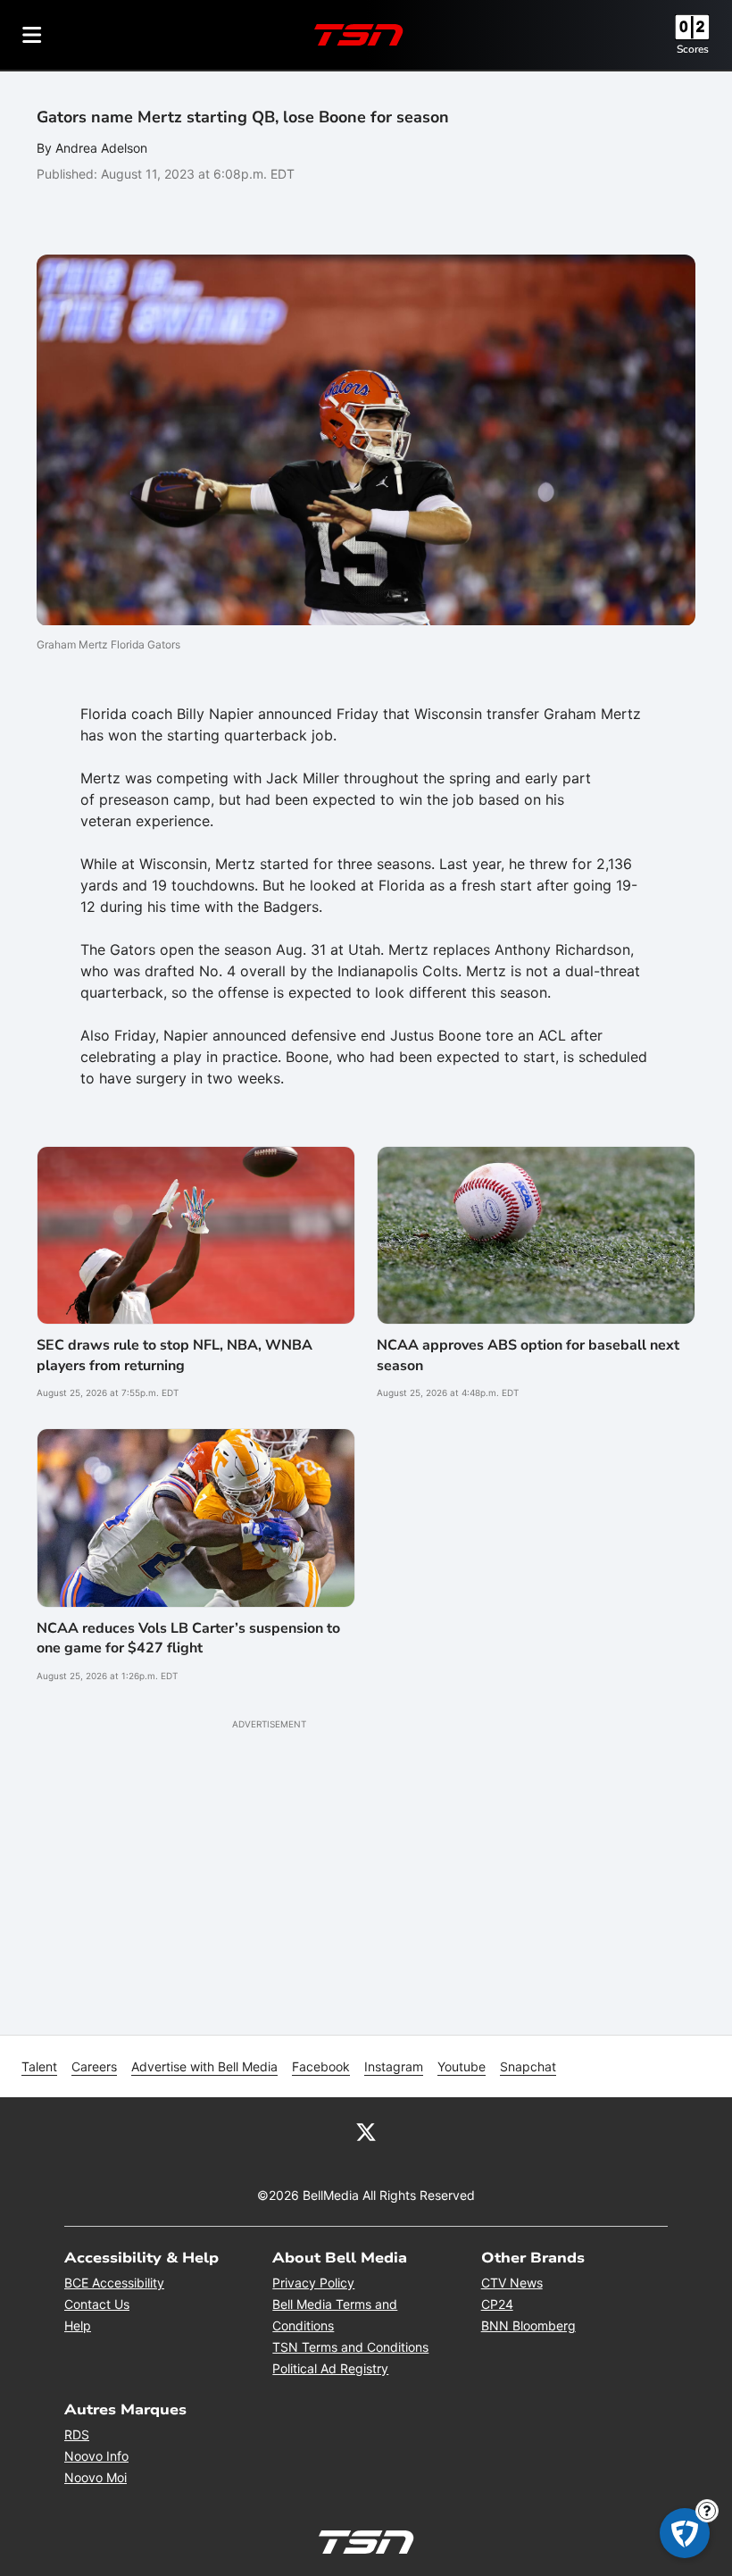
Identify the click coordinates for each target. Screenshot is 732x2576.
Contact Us (97, 2304)
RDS (77, 2434)
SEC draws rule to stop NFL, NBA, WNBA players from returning (175, 1355)
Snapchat (528, 2066)
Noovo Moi (96, 2477)
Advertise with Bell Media (204, 2066)
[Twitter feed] (366, 2131)
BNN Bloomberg (528, 2325)
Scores (693, 49)
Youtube (462, 2066)
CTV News (512, 2283)
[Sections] (32, 35)
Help (78, 2325)
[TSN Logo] (359, 35)
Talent (39, 2066)
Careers (94, 2066)
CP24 (497, 2304)
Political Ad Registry (330, 2368)
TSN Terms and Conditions (350, 2347)
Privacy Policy (313, 2283)
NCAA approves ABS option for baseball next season (528, 1355)
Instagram (394, 2066)
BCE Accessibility (114, 2283)
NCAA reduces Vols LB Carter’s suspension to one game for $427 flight (188, 1638)
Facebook (321, 2066)
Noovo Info (96, 2456)
